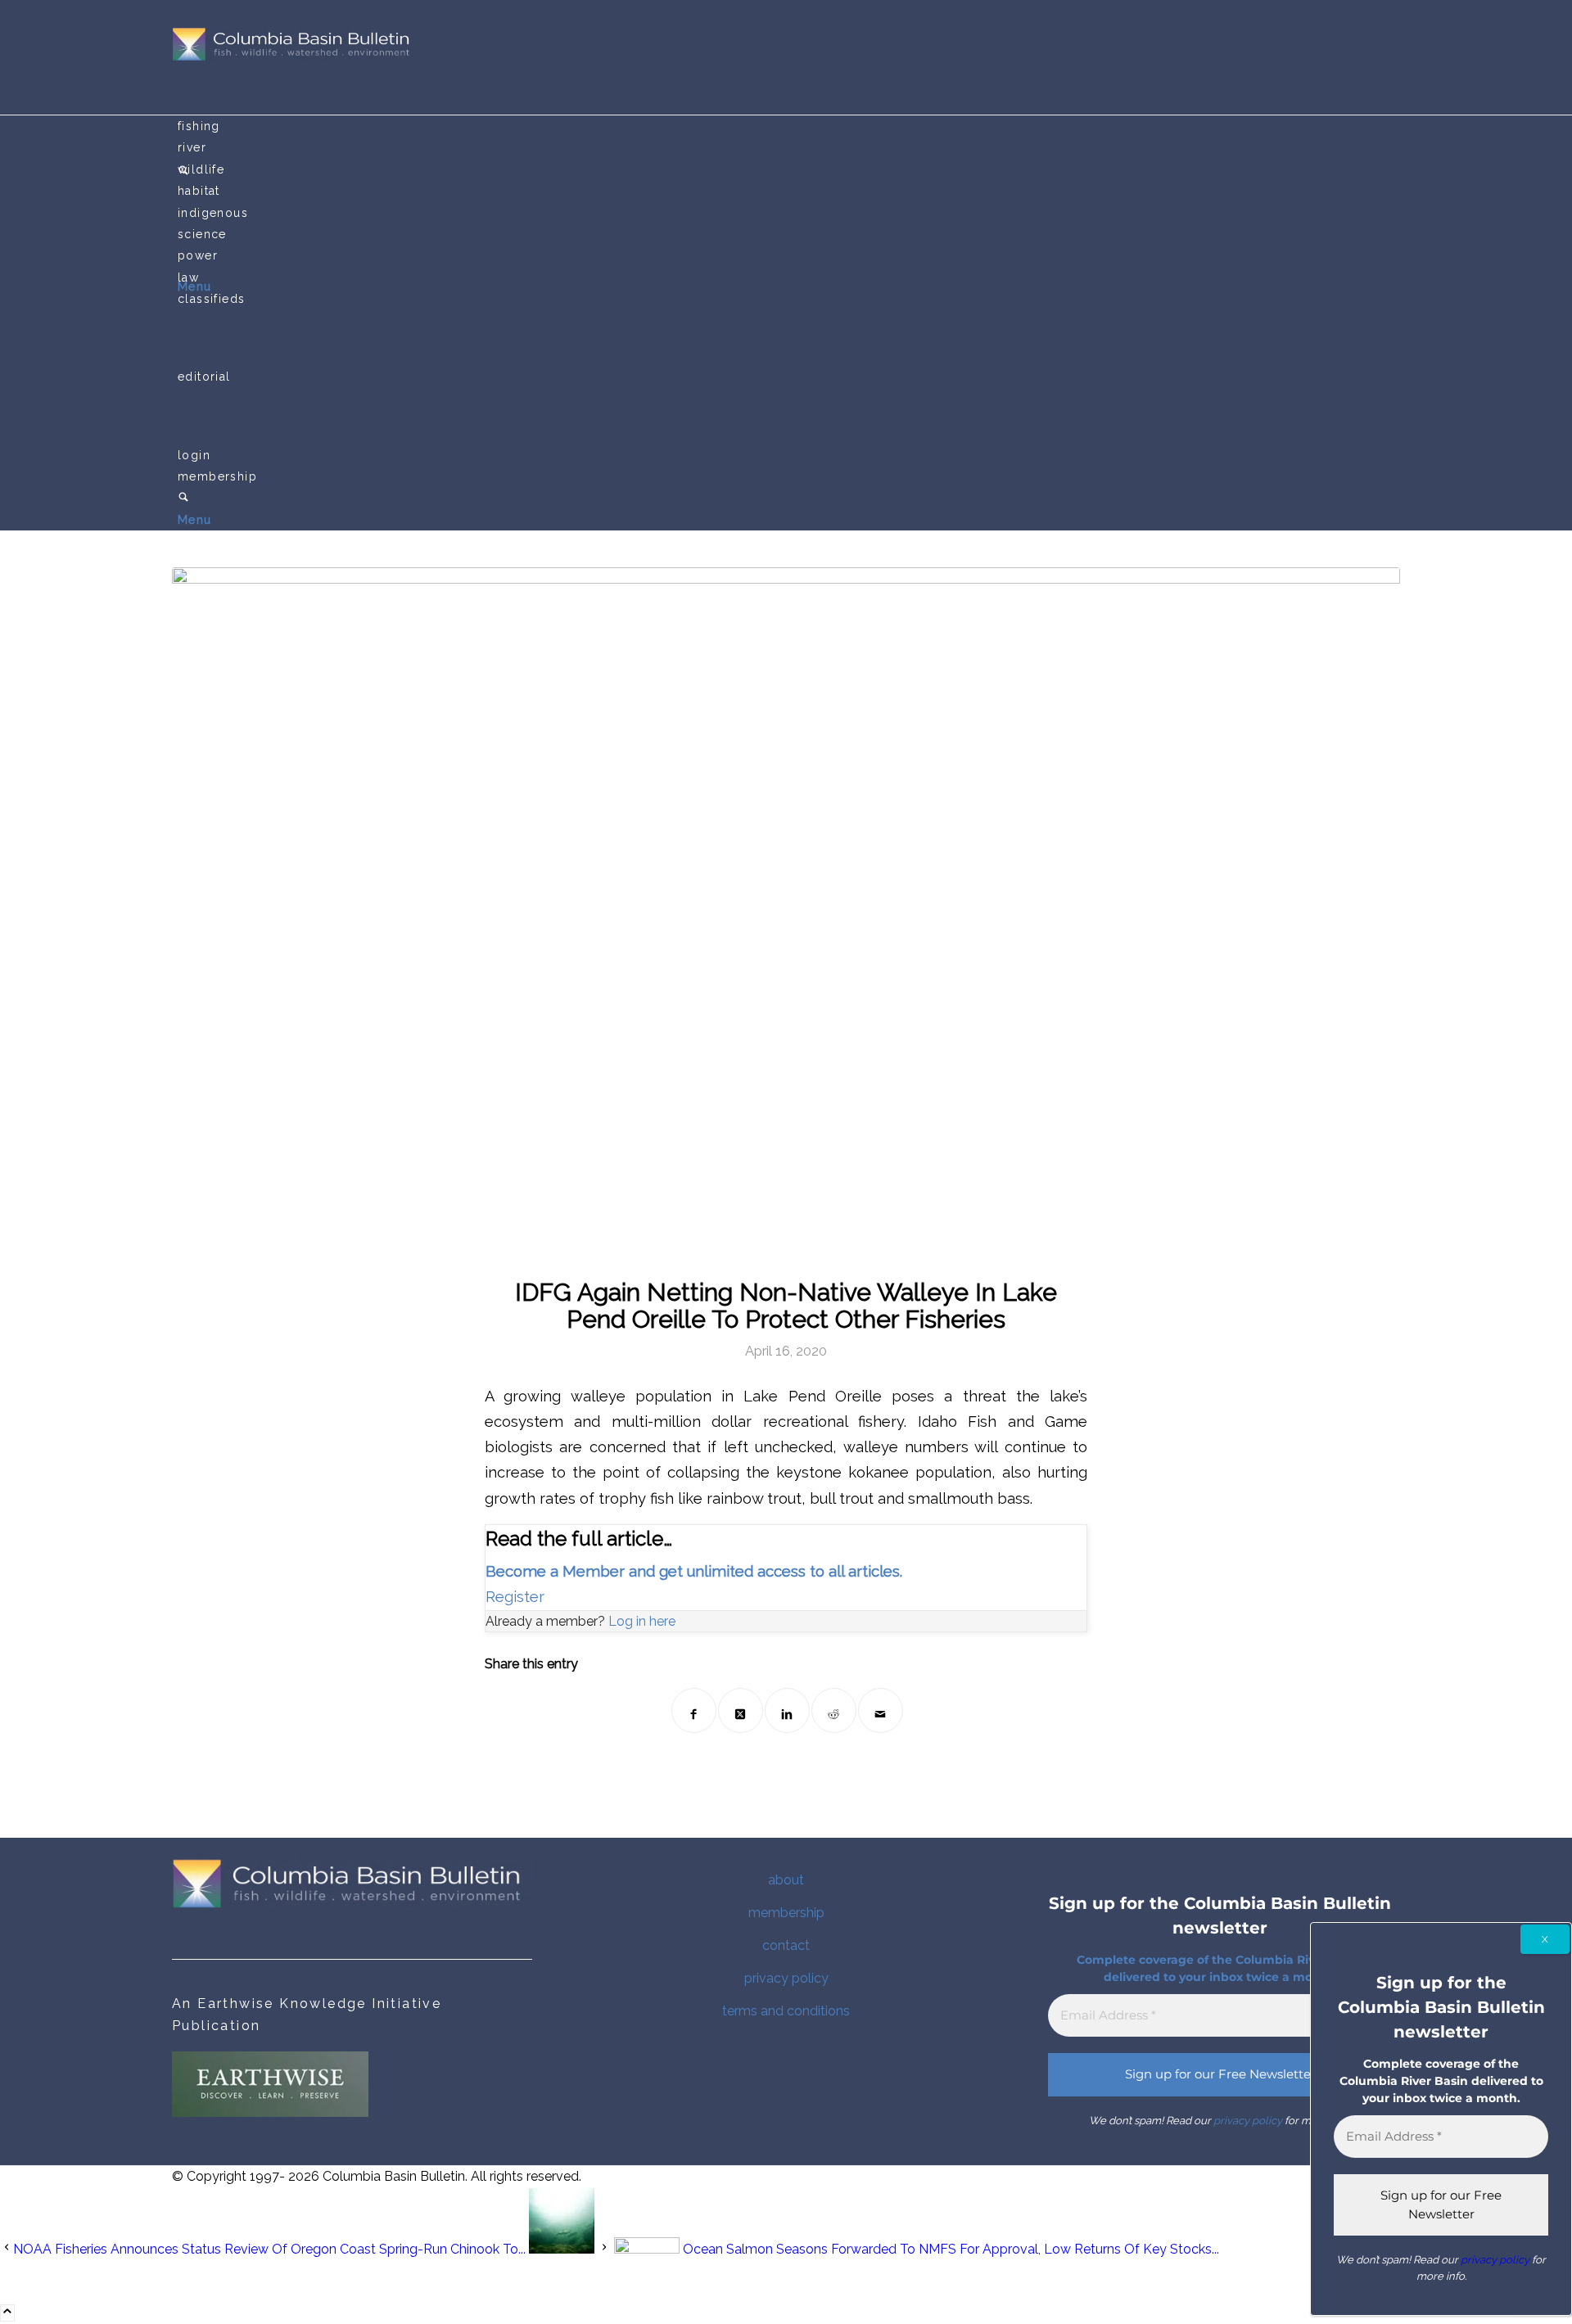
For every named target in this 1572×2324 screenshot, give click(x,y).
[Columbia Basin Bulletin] (295, 57)
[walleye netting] (786, 912)
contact (786, 1945)
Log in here (642, 1621)
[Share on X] (741, 1710)
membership (786, 1913)
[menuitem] (789, 126)
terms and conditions (786, 2011)
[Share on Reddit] (834, 1710)
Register (515, 1597)
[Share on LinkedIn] (787, 1710)
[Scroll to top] (7, 2313)
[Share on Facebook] (694, 1710)
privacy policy (786, 1978)
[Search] (183, 499)
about (786, 1880)
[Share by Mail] (881, 1710)
